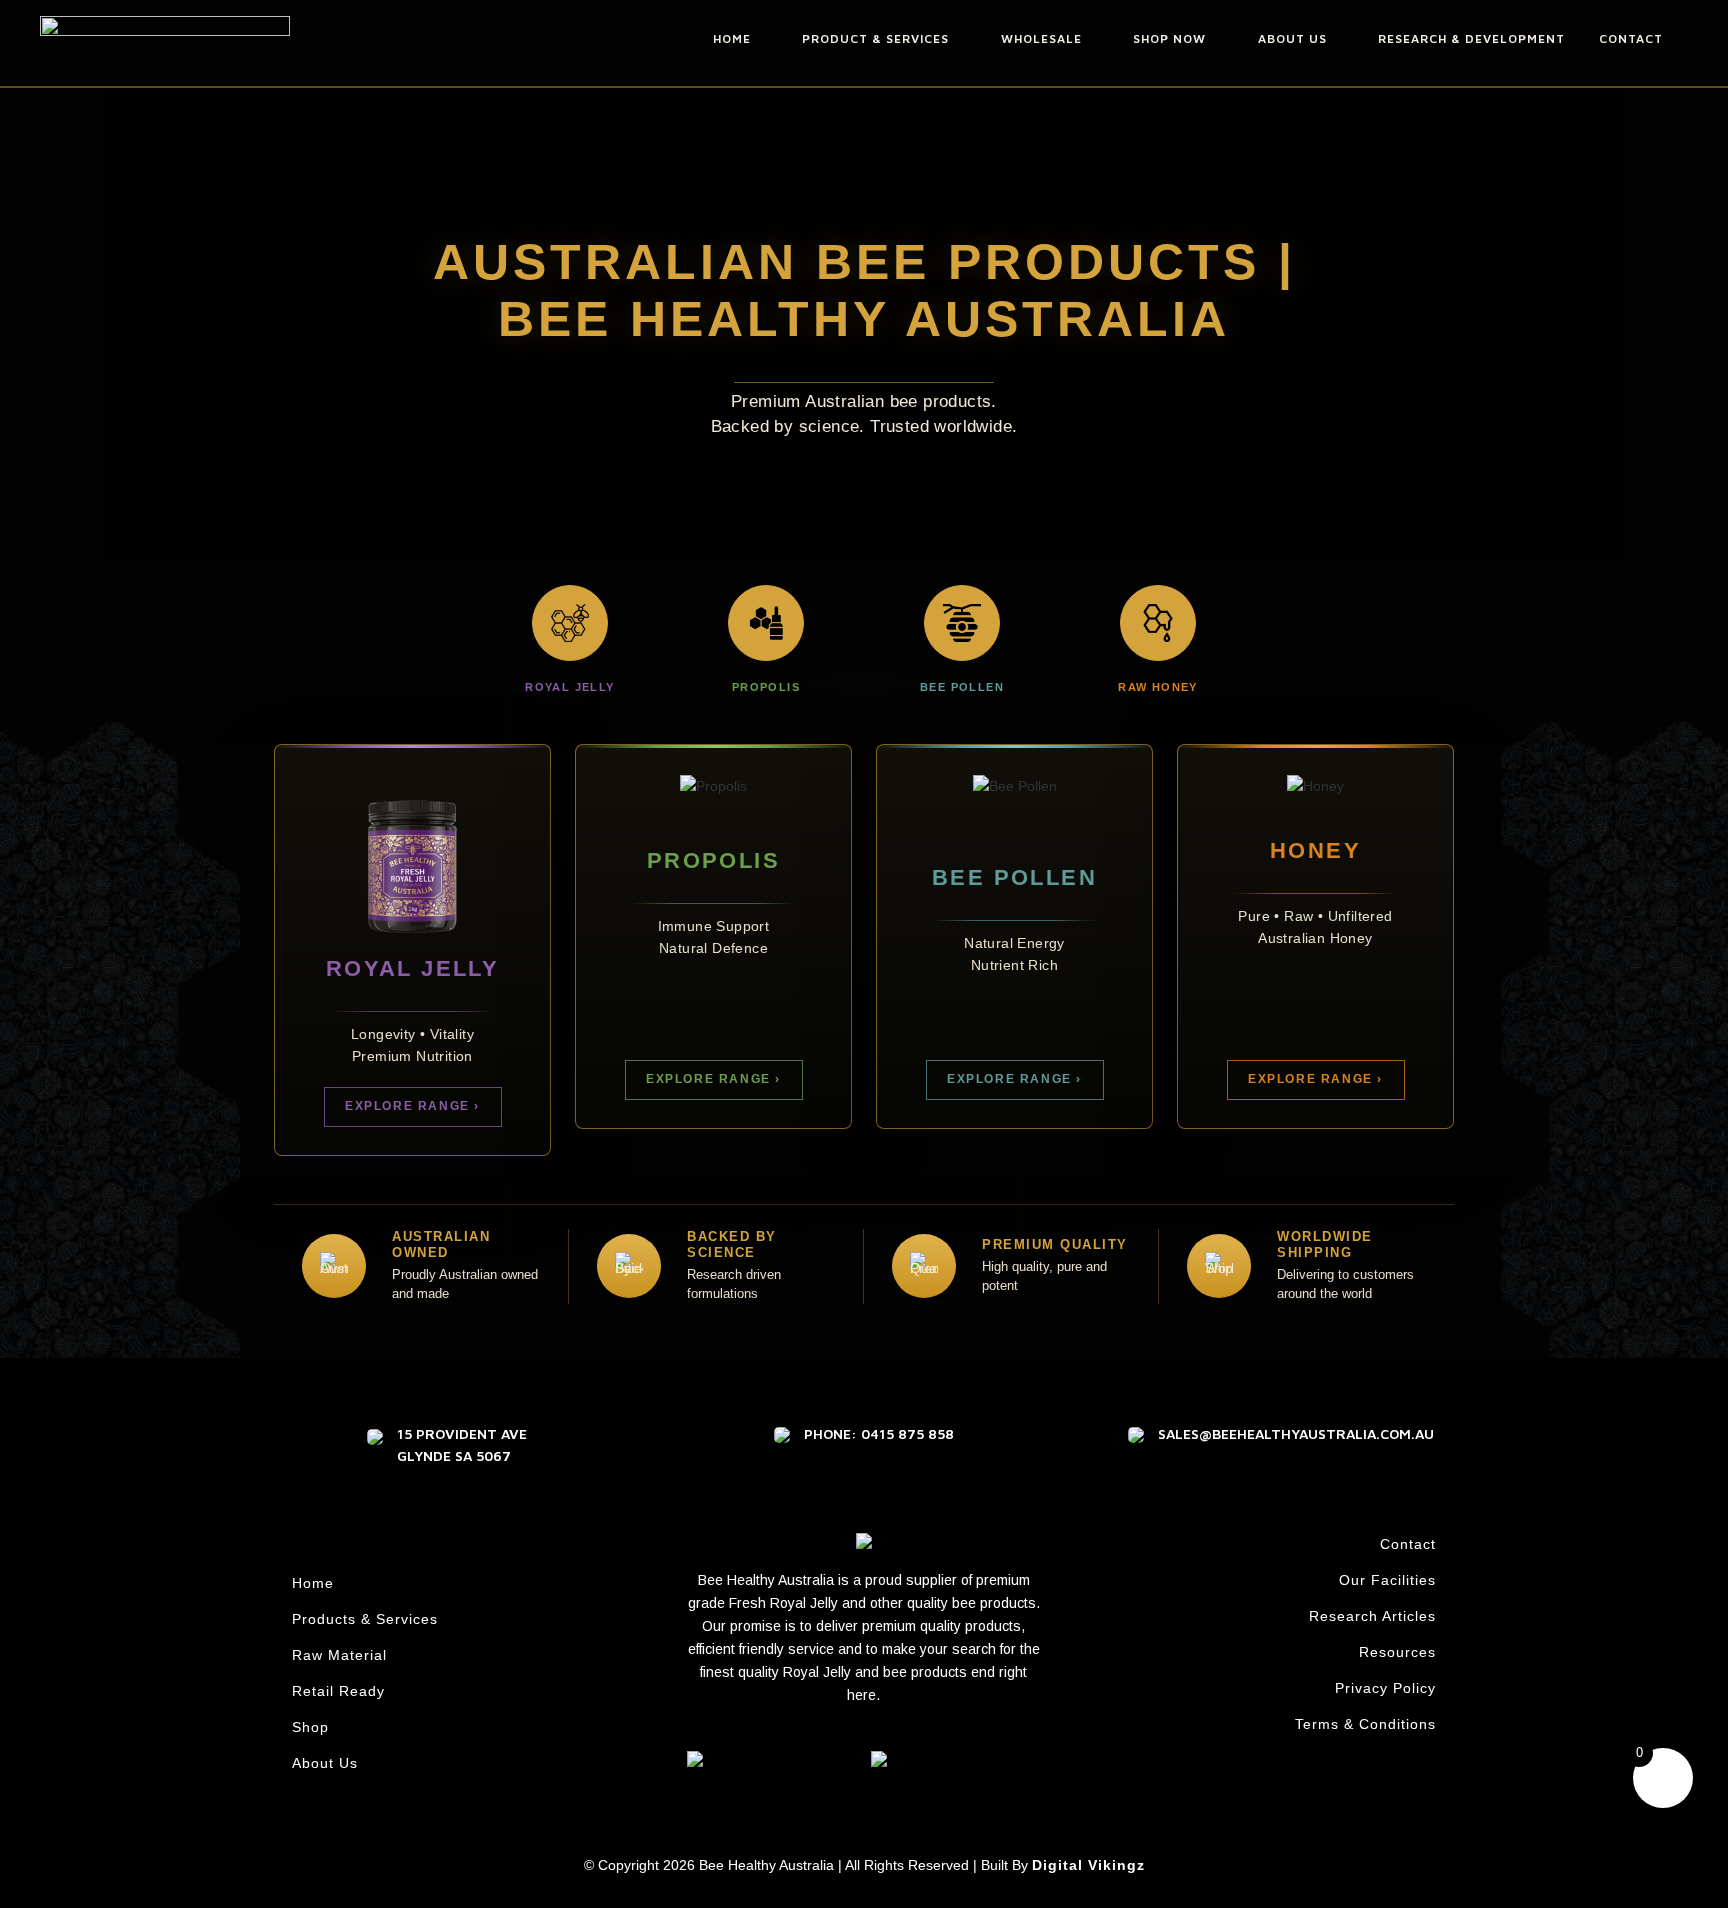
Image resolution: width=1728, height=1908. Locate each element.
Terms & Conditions (1365, 1724)
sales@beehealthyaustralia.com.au (1296, 1433)
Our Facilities (1387, 1580)
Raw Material (339, 1655)
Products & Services (365, 1619)
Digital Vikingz (1088, 1865)
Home (313, 1583)
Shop (310, 1727)
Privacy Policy (1385, 1688)
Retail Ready (338, 1691)
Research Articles (1372, 1616)
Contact (1408, 1544)
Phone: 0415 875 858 (879, 1433)
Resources (1397, 1652)
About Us (325, 1763)
